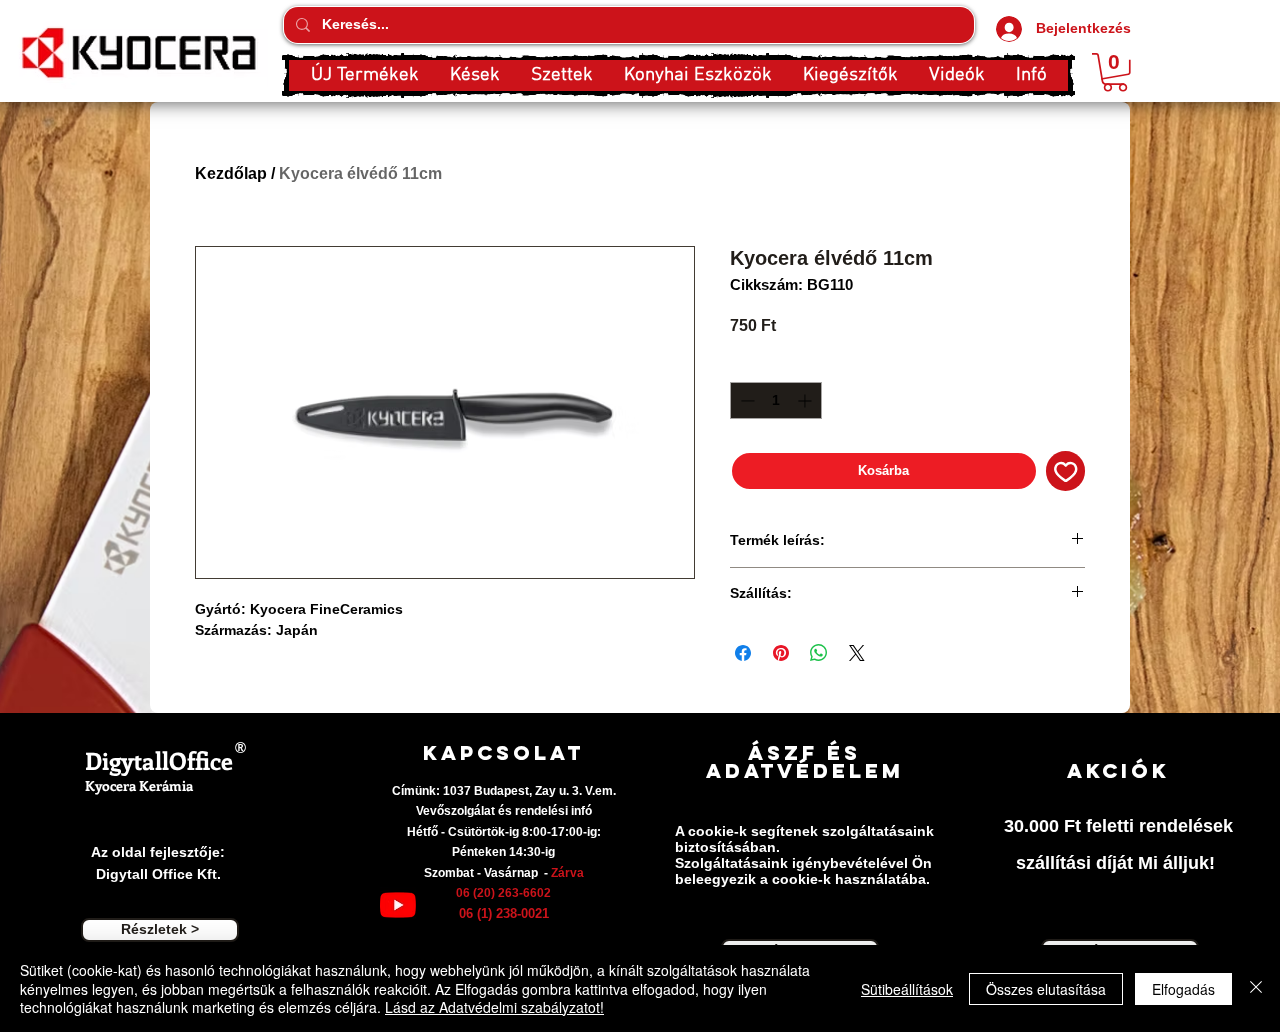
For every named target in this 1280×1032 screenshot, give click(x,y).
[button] (474, 75)
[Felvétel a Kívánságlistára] (1066, 471)
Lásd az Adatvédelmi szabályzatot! (494, 1007)
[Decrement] (745, 400)
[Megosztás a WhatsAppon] (819, 653)
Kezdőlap (231, 173)
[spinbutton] (776, 400)
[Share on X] (857, 653)
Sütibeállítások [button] (907, 989)
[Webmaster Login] (238, 786)
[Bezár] (1256, 988)
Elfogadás (1183, 989)
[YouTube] (398, 905)
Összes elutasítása (1046, 989)
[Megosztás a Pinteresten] (781, 653)
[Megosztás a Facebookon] (743, 653)
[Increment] (806, 400)
